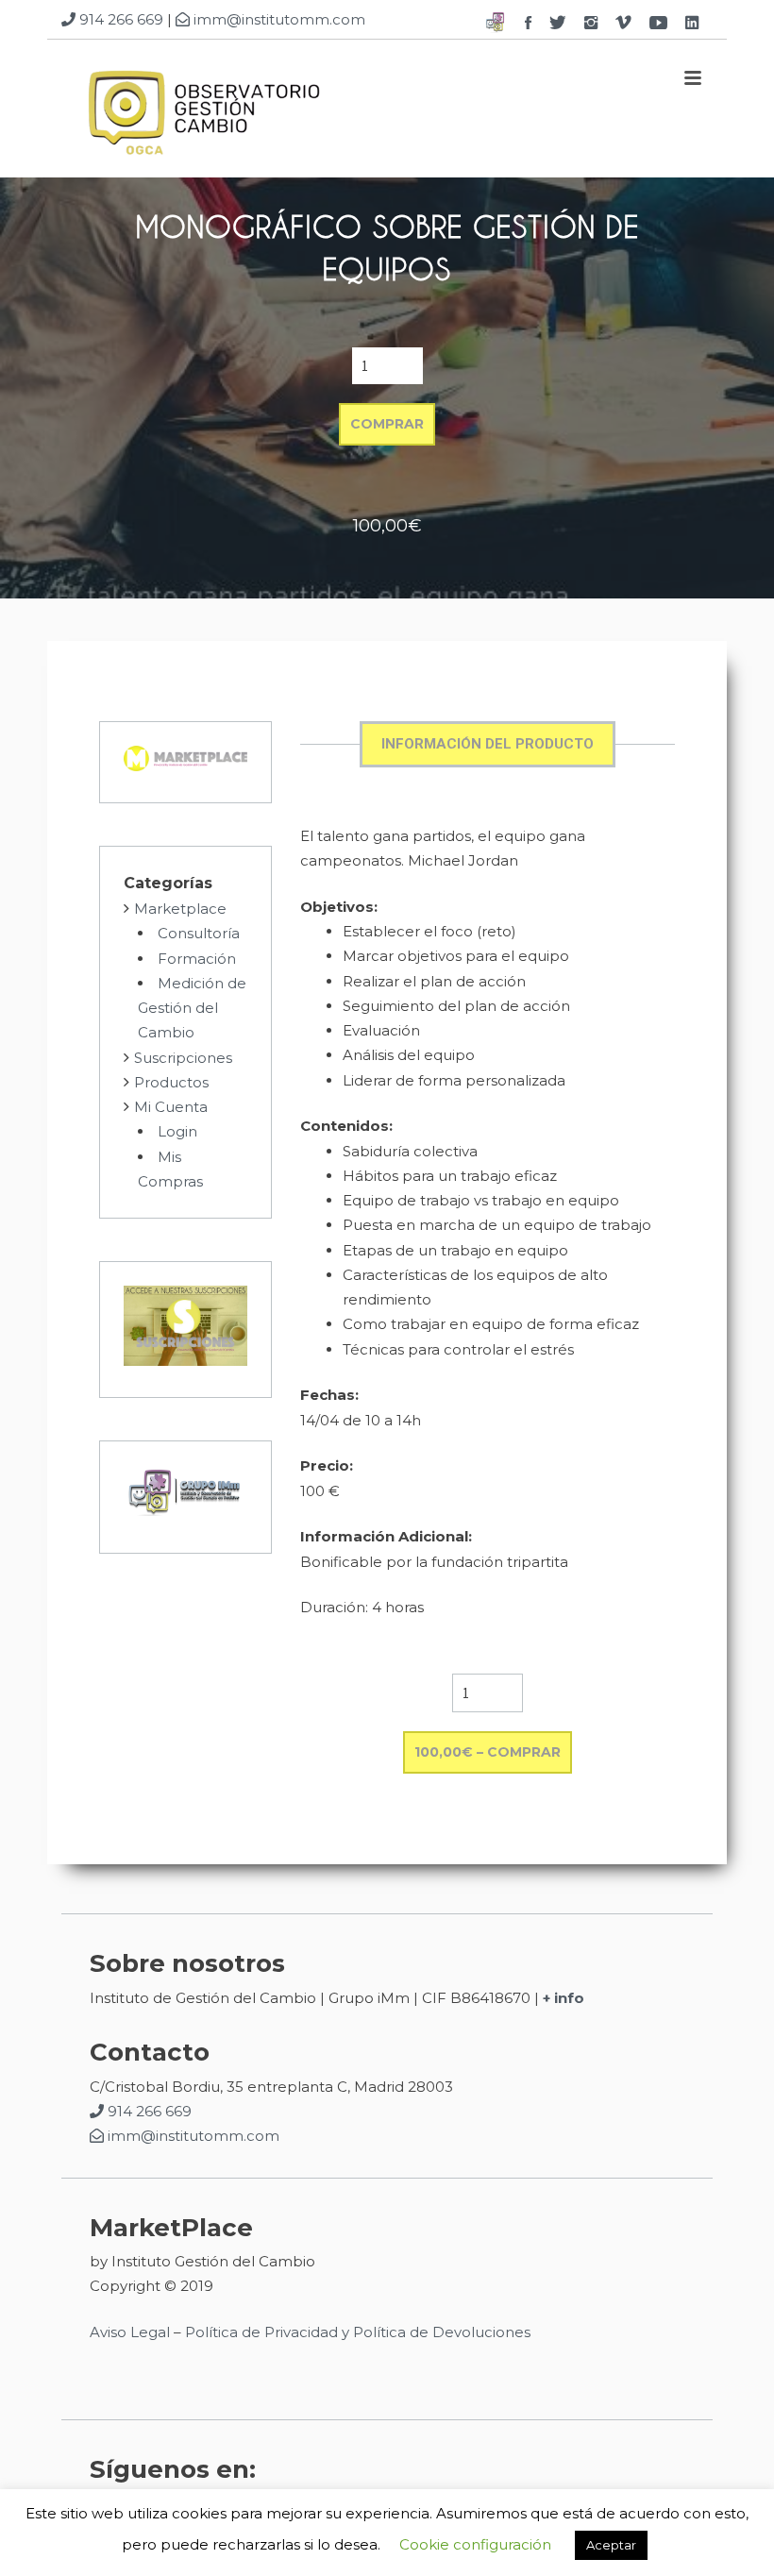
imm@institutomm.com (278, 19)
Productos (171, 1082)
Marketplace (180, 909)
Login (177, 1131)
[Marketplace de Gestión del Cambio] (203, 114)
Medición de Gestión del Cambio (192, 1008)
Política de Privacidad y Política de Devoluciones (358, 2332)
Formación (197, 959)
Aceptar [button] (611, 2545)
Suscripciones (183, 1058)
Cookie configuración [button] (475, 2544)
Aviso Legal (130, 2332)
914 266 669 (119, 19)
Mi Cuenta (171, 1107)
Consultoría (199, 933)
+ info (564, 1998)
